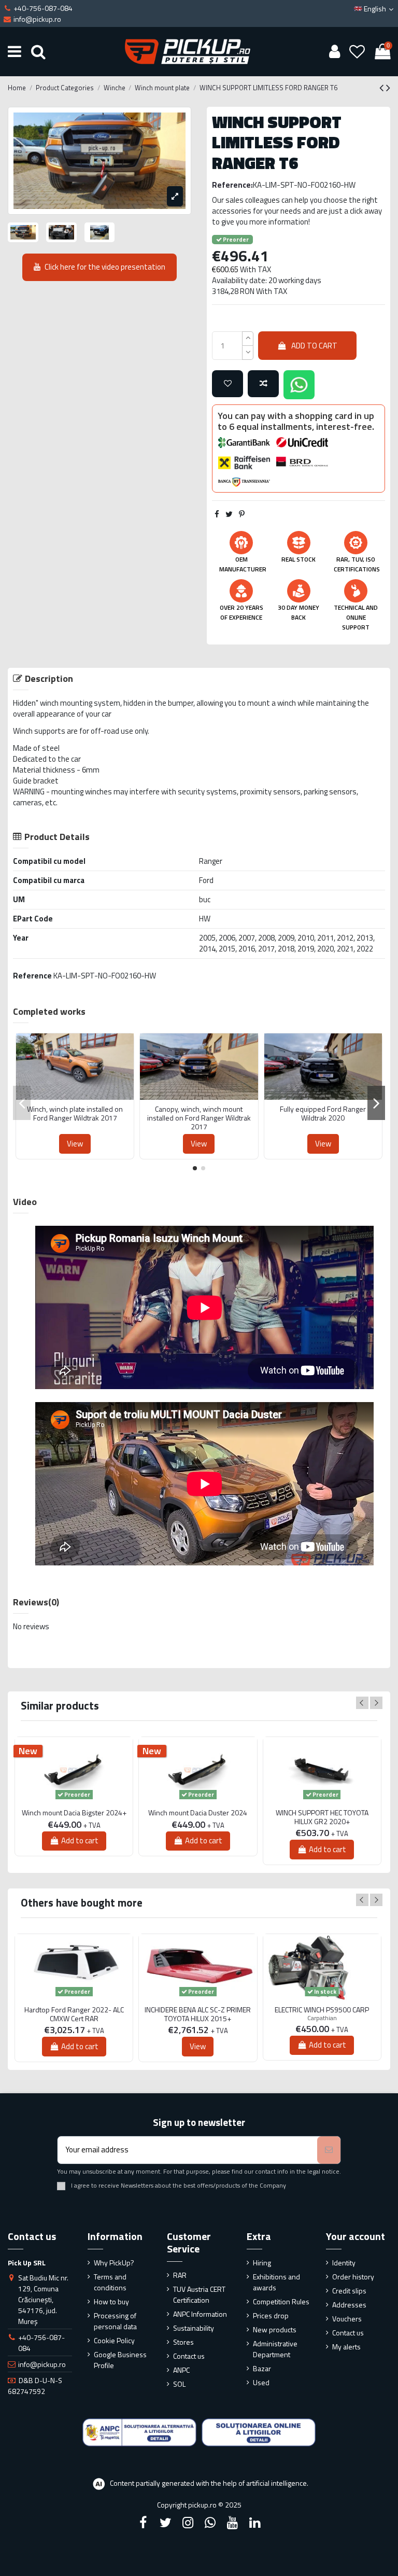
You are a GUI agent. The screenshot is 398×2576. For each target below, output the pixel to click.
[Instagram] (188, 2523)
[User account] (334, 51)
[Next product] (388, 88)
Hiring (262, 2263)
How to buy (111, 2301)
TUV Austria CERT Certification (199, 2294)
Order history (353, 2277)
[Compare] (75, 1096)
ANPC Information (200, 2314)
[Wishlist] (357, 51)
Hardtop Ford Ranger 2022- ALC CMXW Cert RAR (74, 2014)
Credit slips (349, 2291)
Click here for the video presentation (105, 267)
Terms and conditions (110, 2282)
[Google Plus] (210, 2523)
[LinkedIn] (255, 2523)
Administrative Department (275, 2349)
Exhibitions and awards (276, 2282)
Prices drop (271, 2315)
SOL (179, 2384)
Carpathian (322, 2018)
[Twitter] (165, 2523)
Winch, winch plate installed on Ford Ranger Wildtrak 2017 (75, 1114)
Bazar (262, 2368)
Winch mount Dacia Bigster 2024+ (74, 1813)
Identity (344, 2263)
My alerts (346, 2347)
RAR (180, 2275)
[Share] (217, 514)
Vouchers (347, 2319)
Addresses (349, 2305)
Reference (32, 976)
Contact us (189, 2356)
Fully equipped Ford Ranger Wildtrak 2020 (323, 1114)
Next (376, 1703)
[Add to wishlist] (228, 384)
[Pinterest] (242, 514)
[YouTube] (233, 2523)
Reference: (232, 185)
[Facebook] (143, 2523)
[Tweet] (229, 514)
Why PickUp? (114, 2263)
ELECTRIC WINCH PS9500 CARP (322, 2010)
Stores (183, 2342)
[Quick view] (91, 1096)
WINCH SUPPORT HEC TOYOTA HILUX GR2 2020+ (322, 1817)
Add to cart (314, 346)
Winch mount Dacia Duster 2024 (198, 1813)
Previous (362, 1703)
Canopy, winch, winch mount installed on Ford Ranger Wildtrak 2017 (199, 1118)
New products (275, 2329)
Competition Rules (281, 2301)
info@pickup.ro (42, 2364)
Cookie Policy (114, 2340)
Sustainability (194, 2328)
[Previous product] (383, 88)
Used (261, 2382)
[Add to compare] (263, 384)
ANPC (181, 2370)
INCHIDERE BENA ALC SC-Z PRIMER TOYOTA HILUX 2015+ (198, 2014)
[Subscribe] (329, 2150)
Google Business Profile (120, 2360)
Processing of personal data (115, 2321)
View (75, 1144)
